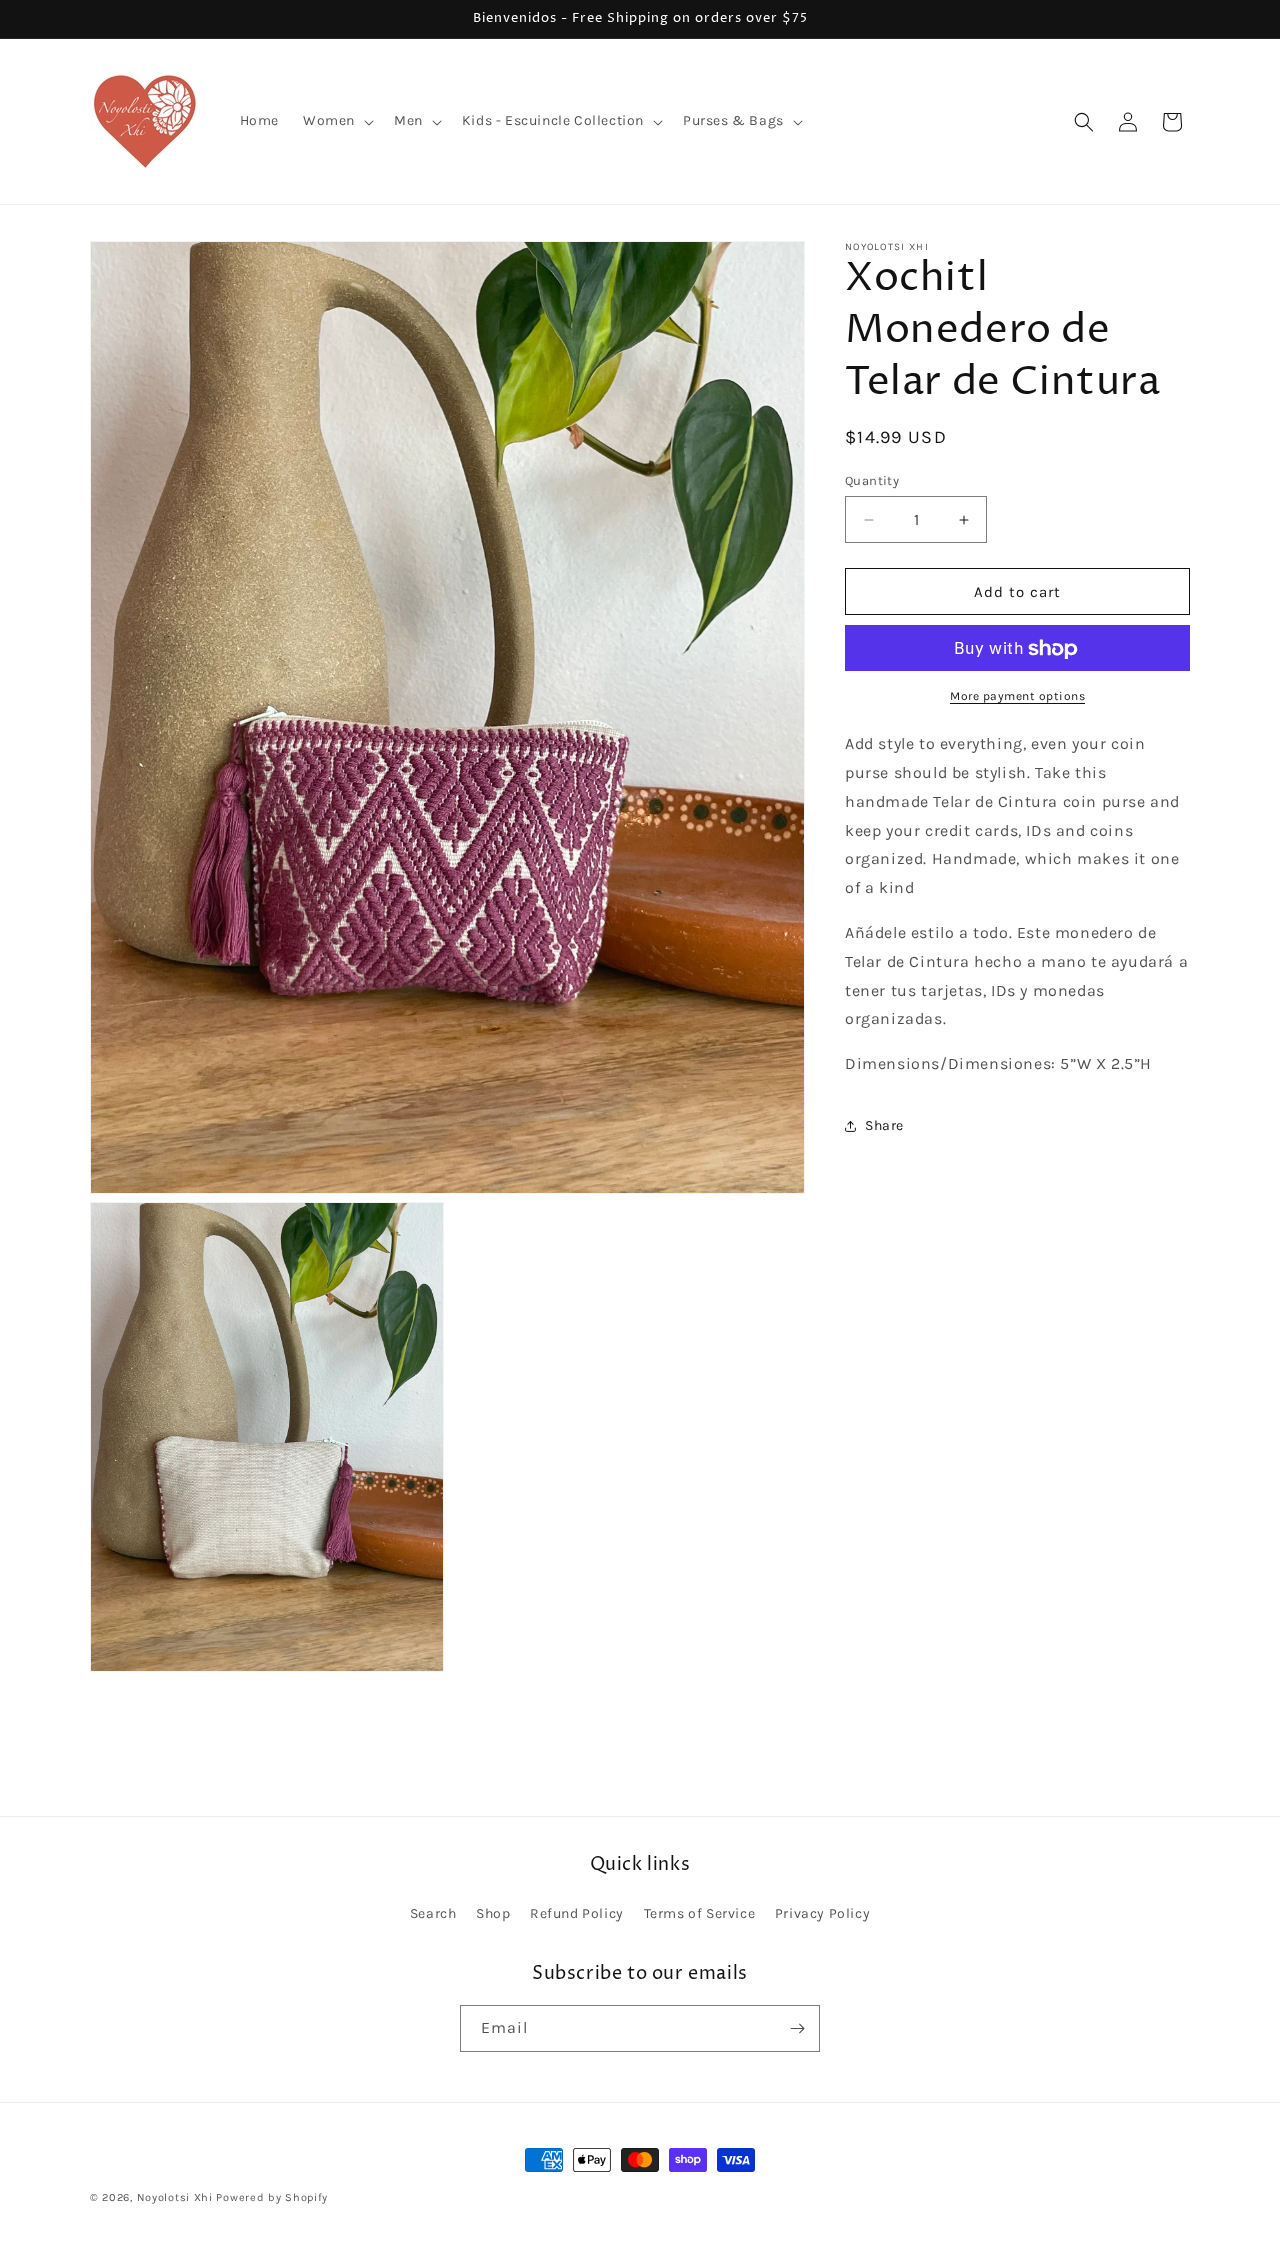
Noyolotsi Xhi (177, 2197)
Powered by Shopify (272, 2197)
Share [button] (884, 1126)
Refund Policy (577, 1914)
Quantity (872, 480)
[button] (336, 121)
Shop (493, 1914)
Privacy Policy (822, 1914)
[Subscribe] (797, 2028)
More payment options (1017, 697)
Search (433, 1914)
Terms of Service (700, 1914)
